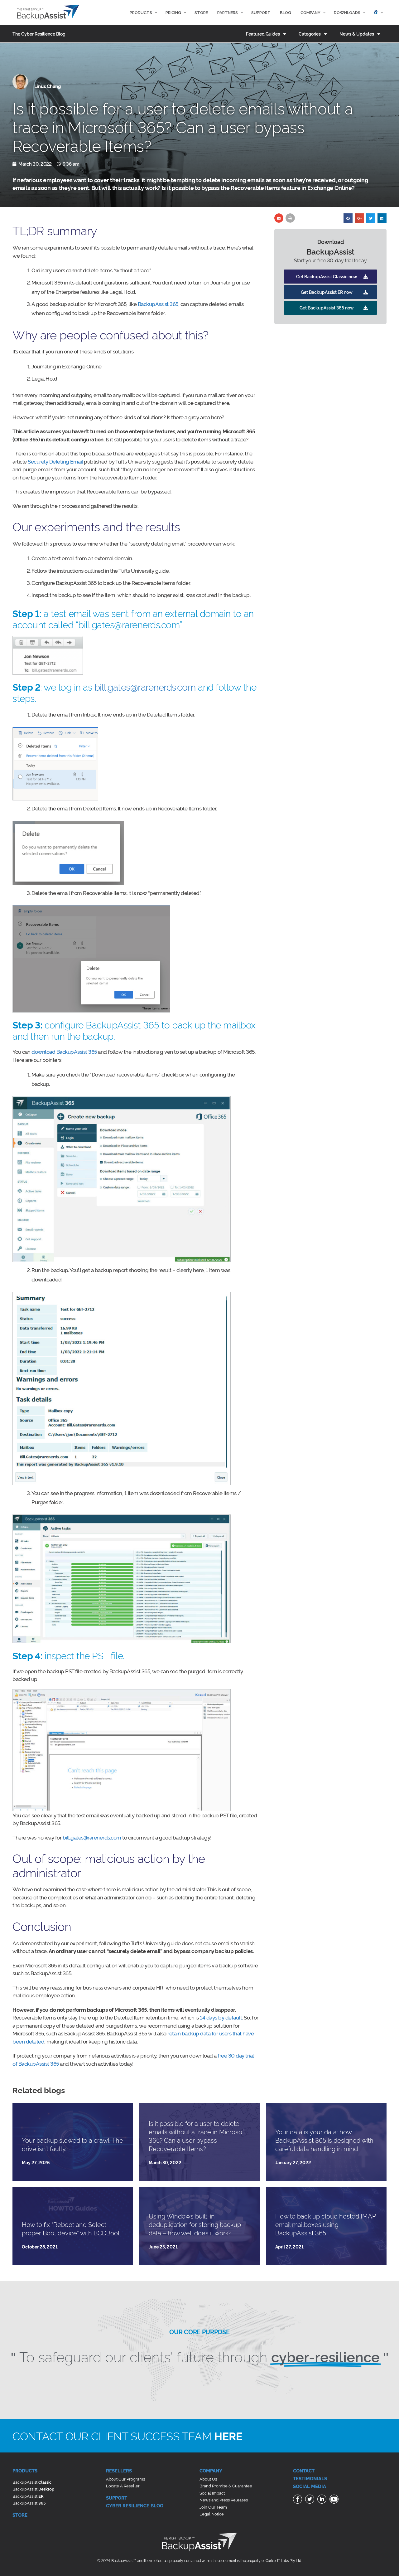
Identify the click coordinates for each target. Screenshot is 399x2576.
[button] (330, 277)
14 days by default (221, 2017)
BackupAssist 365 (158, 304)
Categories (310, 34)
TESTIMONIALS (310, 2478)
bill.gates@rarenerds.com (145, 686)
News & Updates (357, 34)
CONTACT (304, 2470)
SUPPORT (117, 2498)
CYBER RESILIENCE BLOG (135, 2505)
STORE (20, 2515)
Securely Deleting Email (55, 461)
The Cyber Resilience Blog (39, 34)
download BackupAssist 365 (64, 1051)
